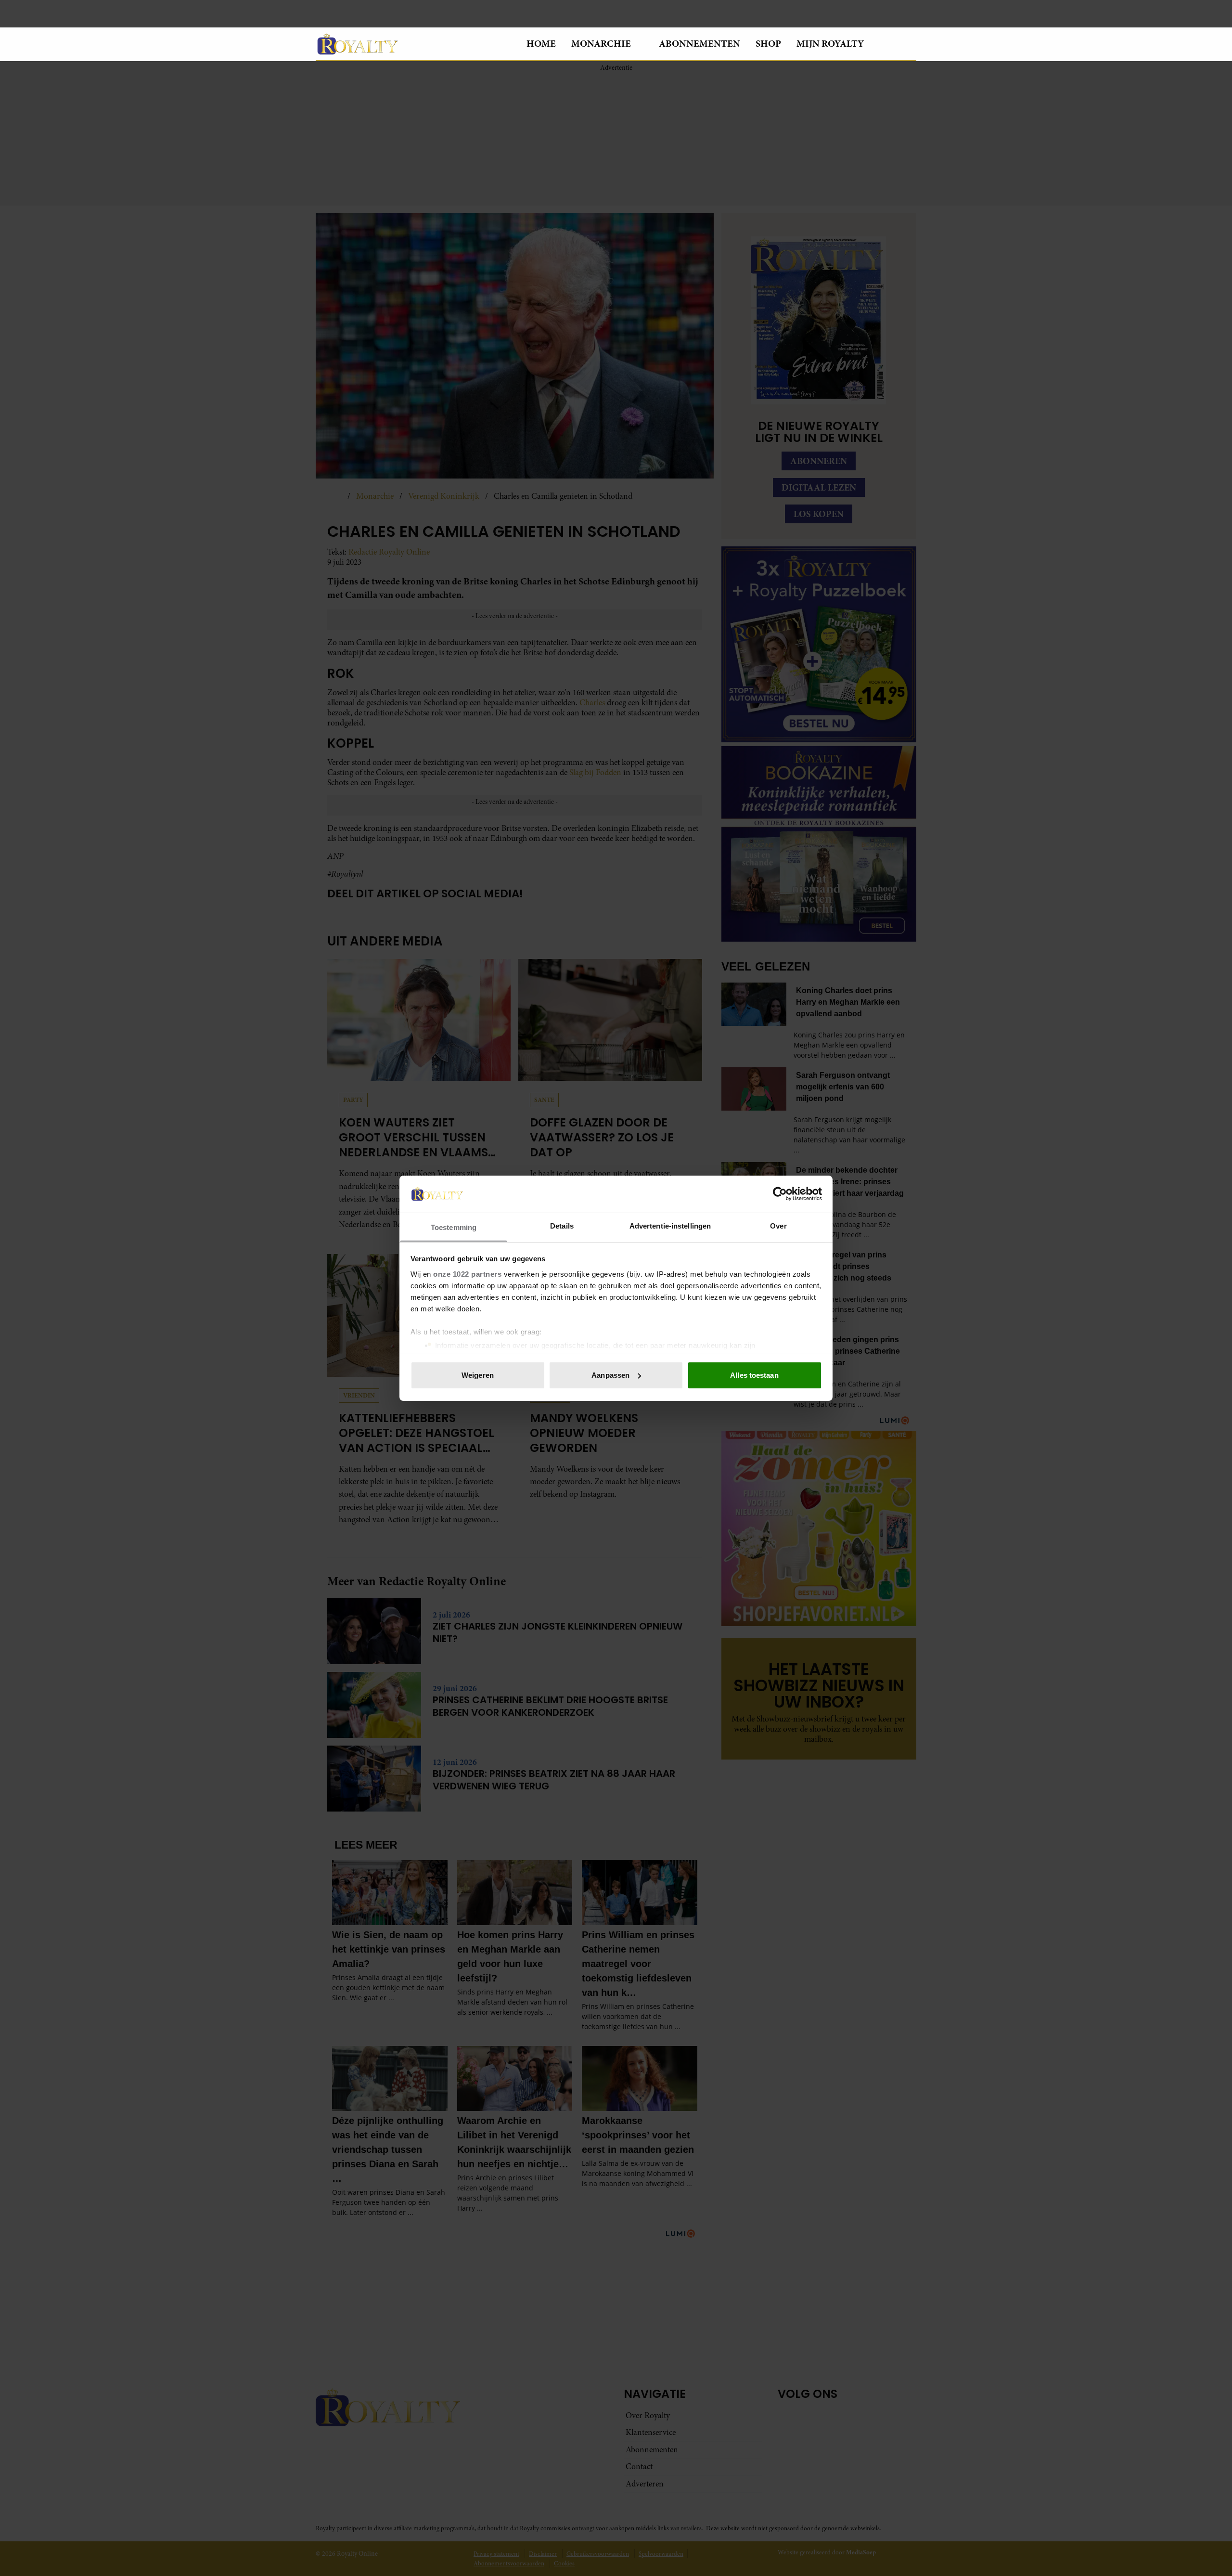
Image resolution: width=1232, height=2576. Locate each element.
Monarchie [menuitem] (601, 44)
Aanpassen (610, 1375)
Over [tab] (778, 1225)
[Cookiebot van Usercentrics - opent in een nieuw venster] (780, 1194)
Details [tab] (562, 1225)
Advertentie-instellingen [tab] (670, 1225)
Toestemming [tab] (454, 1227)
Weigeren (478, 1375)
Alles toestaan (754, 1375)
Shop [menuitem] (768, 44)
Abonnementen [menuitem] (699, 44)
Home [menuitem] (541, 44)
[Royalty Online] (413, 44)
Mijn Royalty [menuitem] (830, 44)
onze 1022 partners (467, 1274)
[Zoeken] (909, 44)
